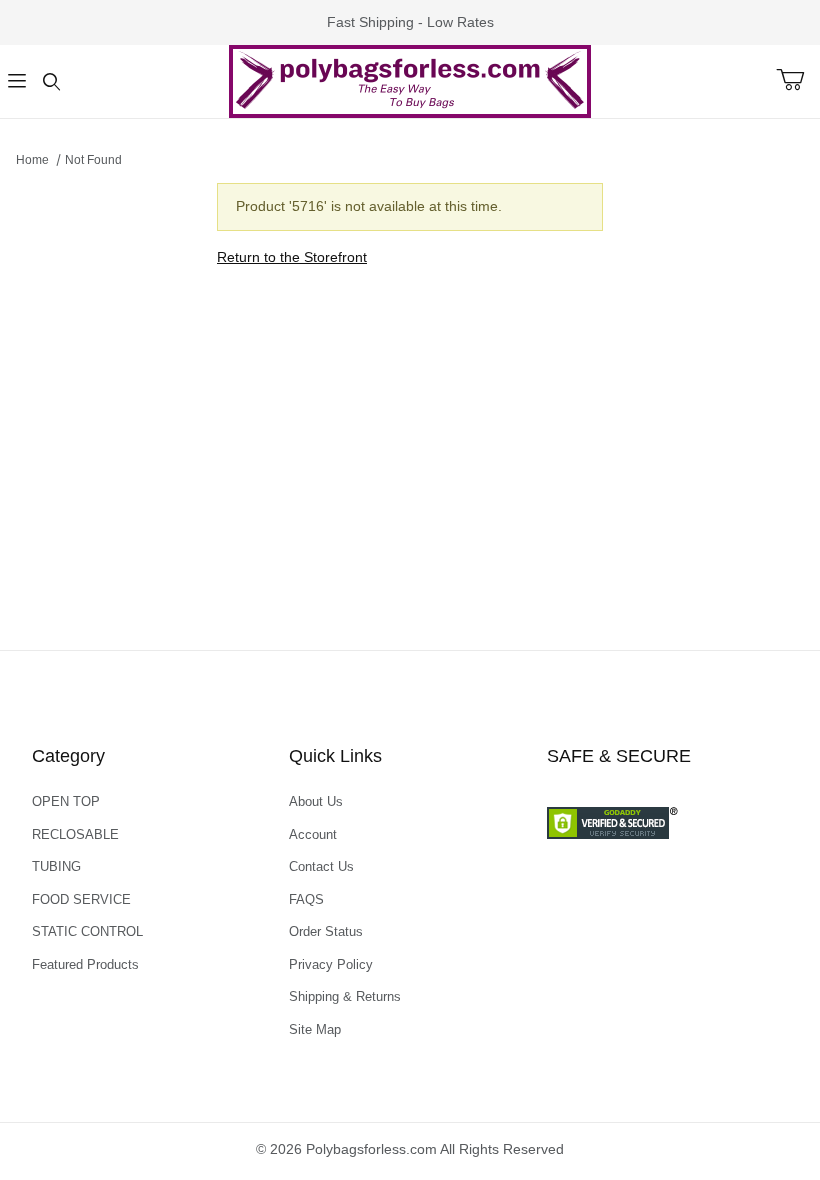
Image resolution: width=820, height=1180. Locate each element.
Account (313, 834)
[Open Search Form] (51, 81)
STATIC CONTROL (87, 931)
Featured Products (85, 964)
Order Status (326, 931)
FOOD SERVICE (81, 899)
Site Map (315, 1029)
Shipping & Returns (345, 996)
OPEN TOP (66, 801)
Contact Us (321, 866)
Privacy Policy (331, 964)
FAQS (306, 899)
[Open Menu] (17, 81)
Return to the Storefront (292, 257)
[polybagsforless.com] (410, 80)
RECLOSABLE (75, 834)
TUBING (56, 866)
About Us (316, 801)
